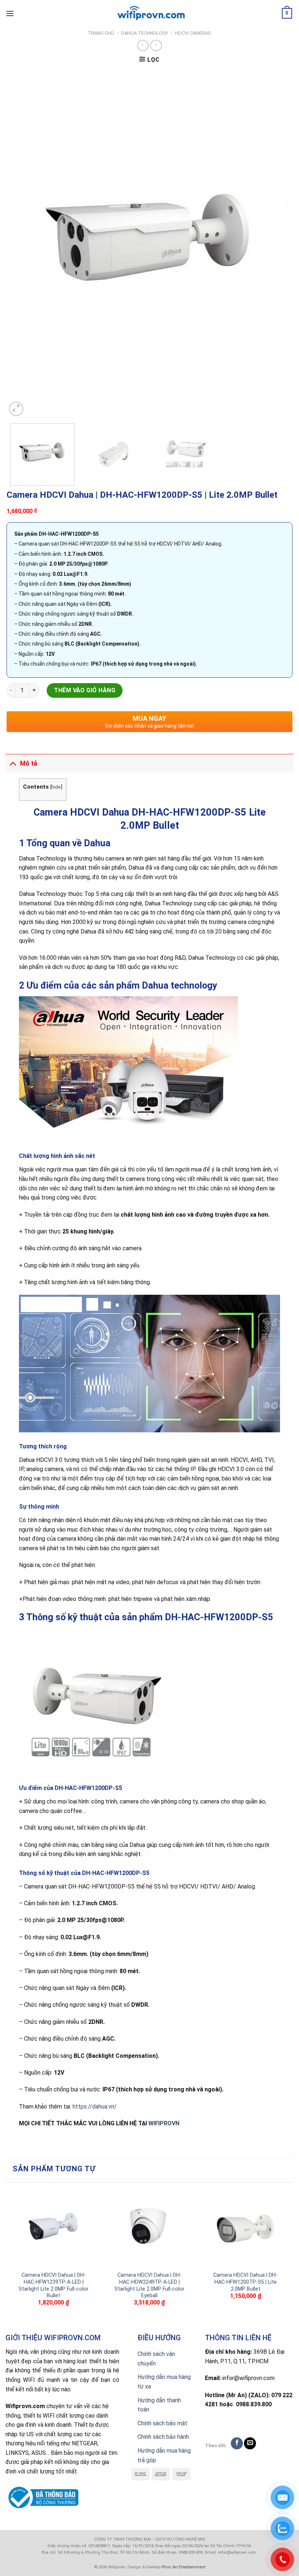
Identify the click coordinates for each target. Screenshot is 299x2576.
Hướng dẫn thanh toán (159, 2405)
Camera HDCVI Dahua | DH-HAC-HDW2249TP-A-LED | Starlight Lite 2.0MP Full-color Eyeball (149, 2285)
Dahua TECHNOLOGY (145, 33)
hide (56, 787)
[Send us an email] (250, 2443)
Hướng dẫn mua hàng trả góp (164, 2455)
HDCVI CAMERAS (193, 33)
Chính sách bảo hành (163, 2437)
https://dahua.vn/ (95, 2107)
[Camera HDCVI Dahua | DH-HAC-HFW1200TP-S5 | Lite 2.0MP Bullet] (245, 2227)
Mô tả (29, 763)
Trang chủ (101, 33)
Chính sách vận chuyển (156, 2359)
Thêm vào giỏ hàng (85, 690)
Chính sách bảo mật (162, 2423)
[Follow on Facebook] (237, 2443)
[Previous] (22, 244)
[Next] (277, 244)
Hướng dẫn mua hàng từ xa (164, 2382)
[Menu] (10, 13)
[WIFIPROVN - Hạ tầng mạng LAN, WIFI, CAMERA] (149, 14)
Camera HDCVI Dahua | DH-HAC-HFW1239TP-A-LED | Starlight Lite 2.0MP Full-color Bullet (54, 2285)
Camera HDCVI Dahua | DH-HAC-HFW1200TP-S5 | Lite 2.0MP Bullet (245, 2282)
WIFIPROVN (164, 2123)
